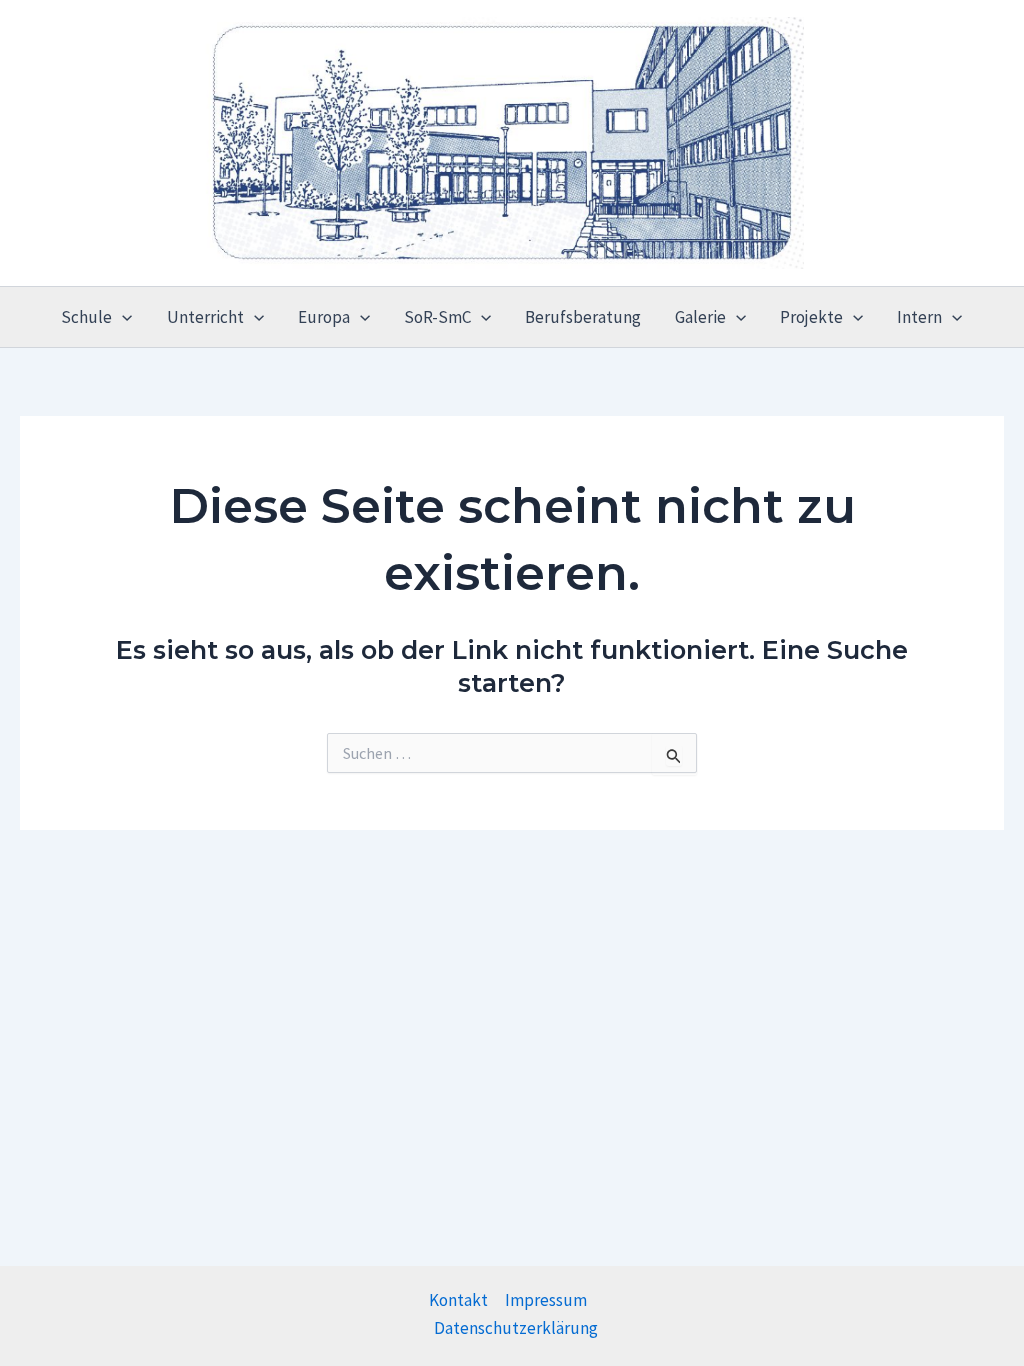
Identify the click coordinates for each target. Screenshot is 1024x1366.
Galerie (700, 317)
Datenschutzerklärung (516, 1328)
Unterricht (205, 317)
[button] (122, 317)
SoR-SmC (437, 317)
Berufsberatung (583, 317)
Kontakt (458, 1300)
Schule (86, 317)
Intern (919, 317)
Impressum (546, 1300)
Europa (324, 317)
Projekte (811, 317)
